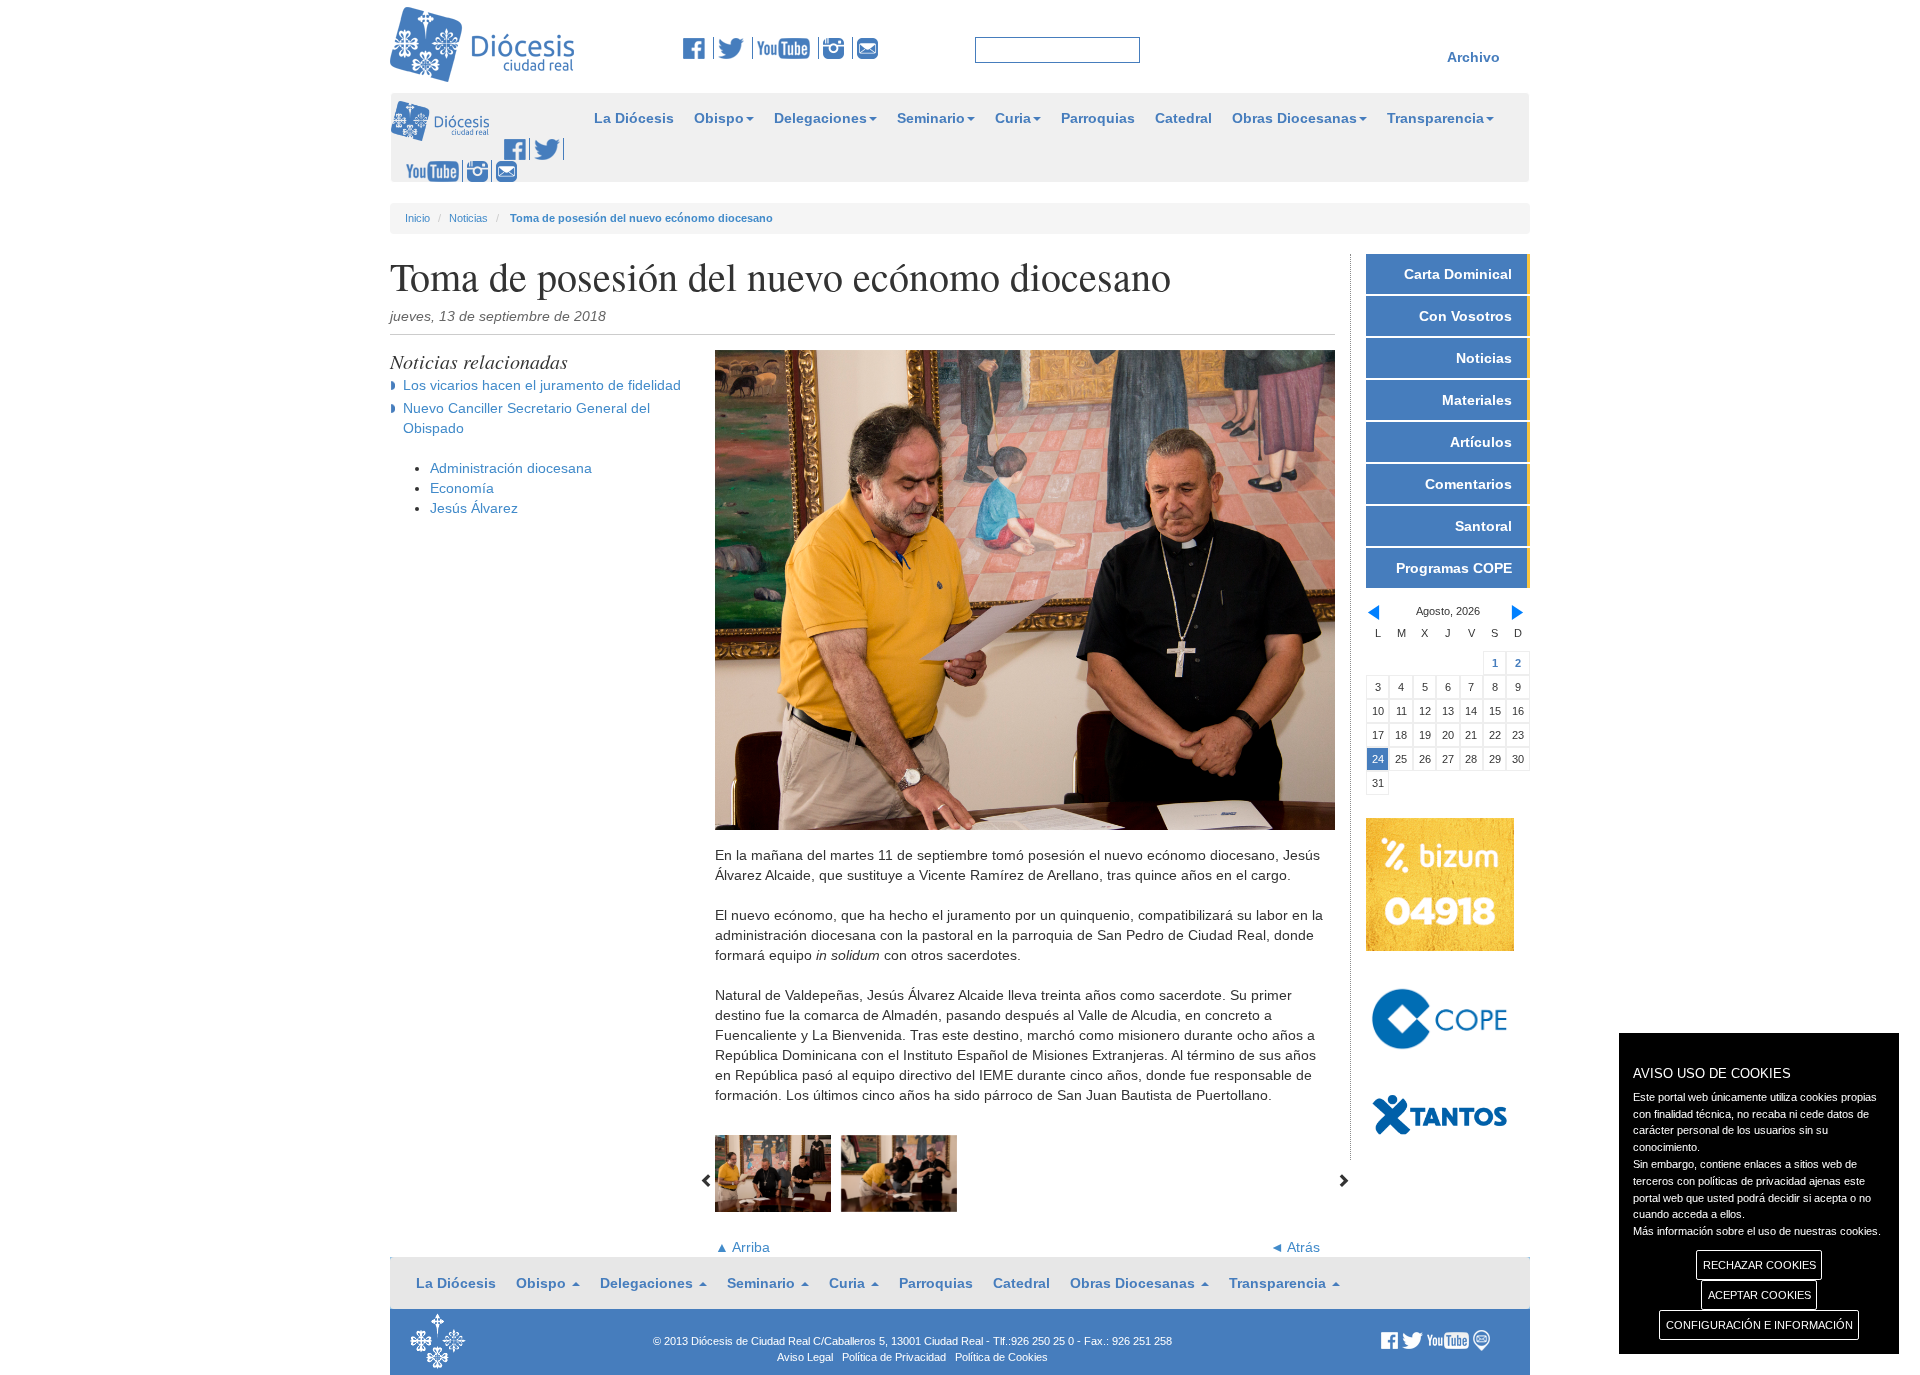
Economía (462, 488)
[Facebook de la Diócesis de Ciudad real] (698, 48)
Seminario (931, 118)
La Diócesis (634, 118)
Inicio (417, 218)
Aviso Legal (805, 1357)
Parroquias (1098, 118)
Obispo (719, 118)
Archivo (1473, 57)
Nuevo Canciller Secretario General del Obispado (526, 418)
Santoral (1483, 526)
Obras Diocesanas (1294, 118)
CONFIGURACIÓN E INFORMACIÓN (1759, 1325)
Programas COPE (1454, 568)
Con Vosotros (1465, 316)
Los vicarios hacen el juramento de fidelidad (542, 385)
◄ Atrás (1295, 1247)
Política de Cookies (1001, 1357)
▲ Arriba (742, 1247)
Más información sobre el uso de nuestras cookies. (1757, 1231)
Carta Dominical (1458, 274)
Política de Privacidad (894, 1357)
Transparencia (1435, 118)
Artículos (1481, 442)
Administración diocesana (511, 468)
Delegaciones (820, 118)
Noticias (468, 218)
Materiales (1477, 400)
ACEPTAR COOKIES (1759, 1295)
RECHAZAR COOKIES (1759, 1265)
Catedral (1183, 118)
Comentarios (1468, 484)
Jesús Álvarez (474, 508)
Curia (1013, 118)
